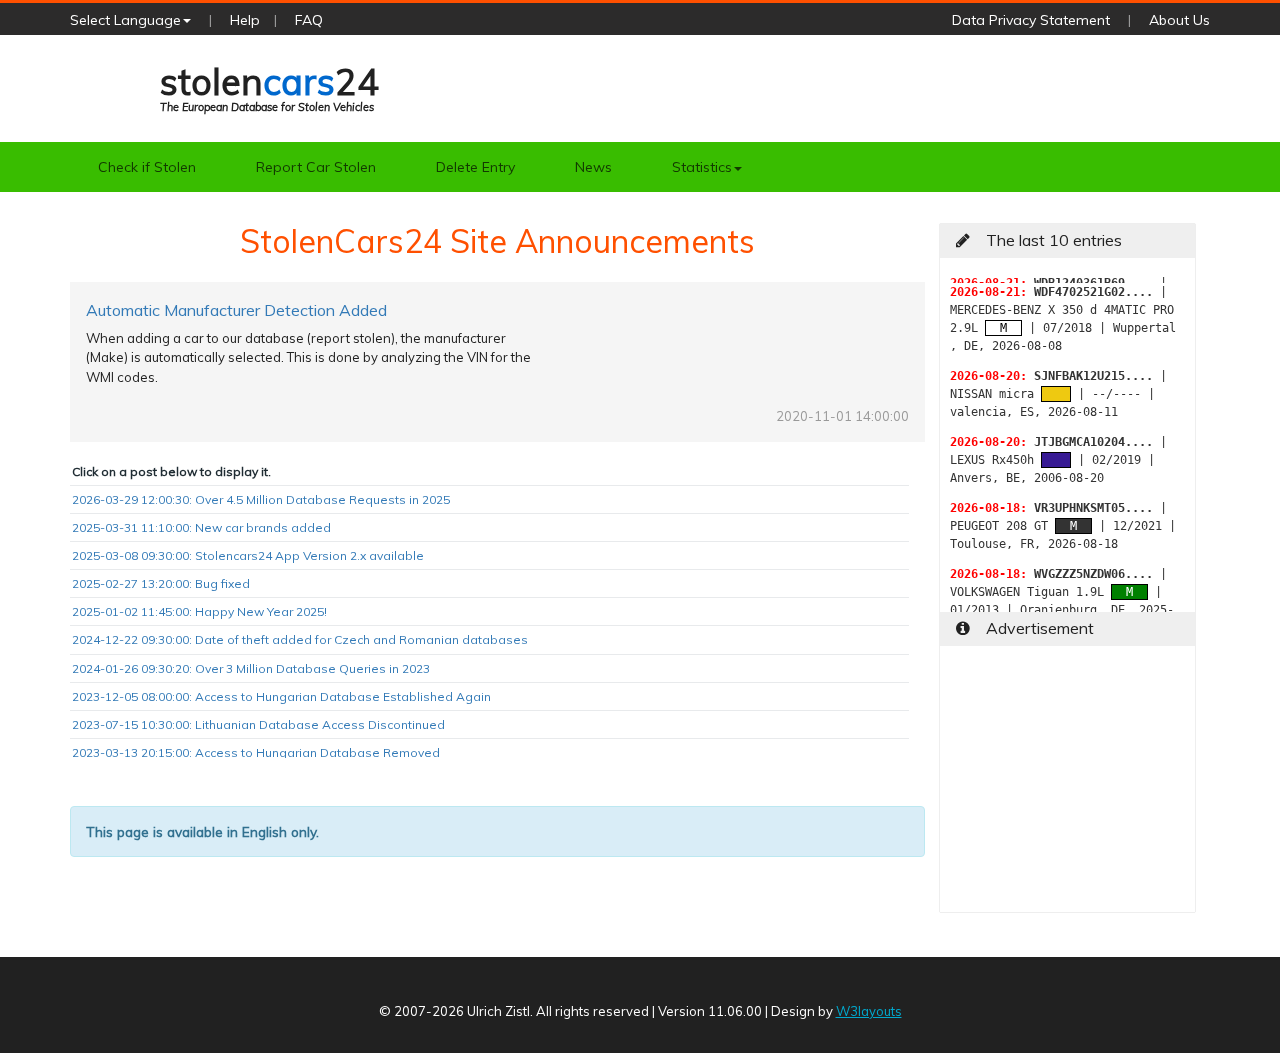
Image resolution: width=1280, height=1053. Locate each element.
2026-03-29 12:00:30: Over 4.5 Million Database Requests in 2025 (261, 499)
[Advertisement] (1067, 787)
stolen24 (269, 86)
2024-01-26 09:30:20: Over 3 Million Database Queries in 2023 (251, 668)
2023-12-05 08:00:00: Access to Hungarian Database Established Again (281, 696)
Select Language (125, 20)
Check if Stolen (147, 167)
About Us (1179, 20)
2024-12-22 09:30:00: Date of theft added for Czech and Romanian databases (300, 639)
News (593, 167)
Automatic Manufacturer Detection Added (236, 310)
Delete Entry (475, 167)
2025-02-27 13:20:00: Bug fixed (161, 583)
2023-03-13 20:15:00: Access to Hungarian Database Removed (256, 752)
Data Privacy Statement (1031, 20)
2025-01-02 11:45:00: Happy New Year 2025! (199, 611)
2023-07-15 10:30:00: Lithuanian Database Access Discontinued (258, 724)
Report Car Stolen (316, 167)
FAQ (309, 20)
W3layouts (869, 1011)
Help (245, 20)
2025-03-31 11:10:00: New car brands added (201, 527)
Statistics (702, 167)
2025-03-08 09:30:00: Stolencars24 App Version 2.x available (248, 555)
